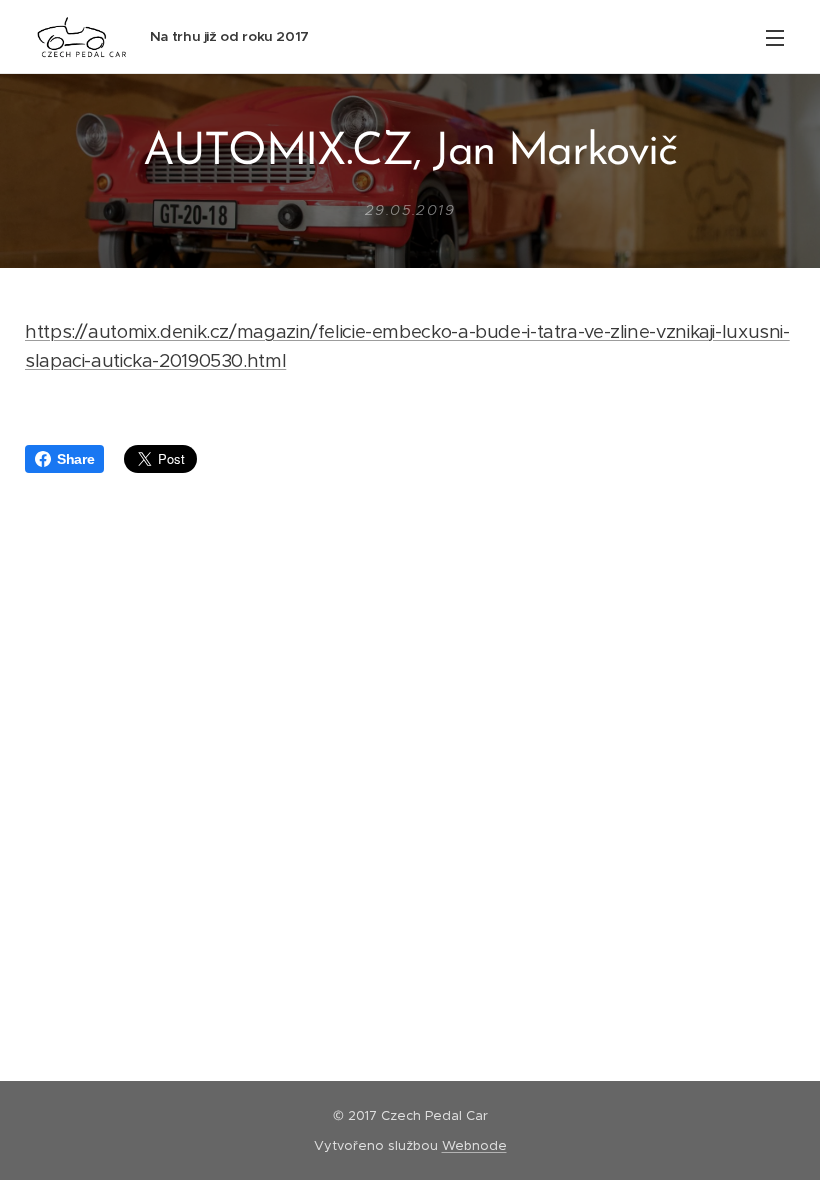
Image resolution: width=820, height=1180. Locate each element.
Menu (775, 37)
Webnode (474, 1145)
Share (75, 459)
